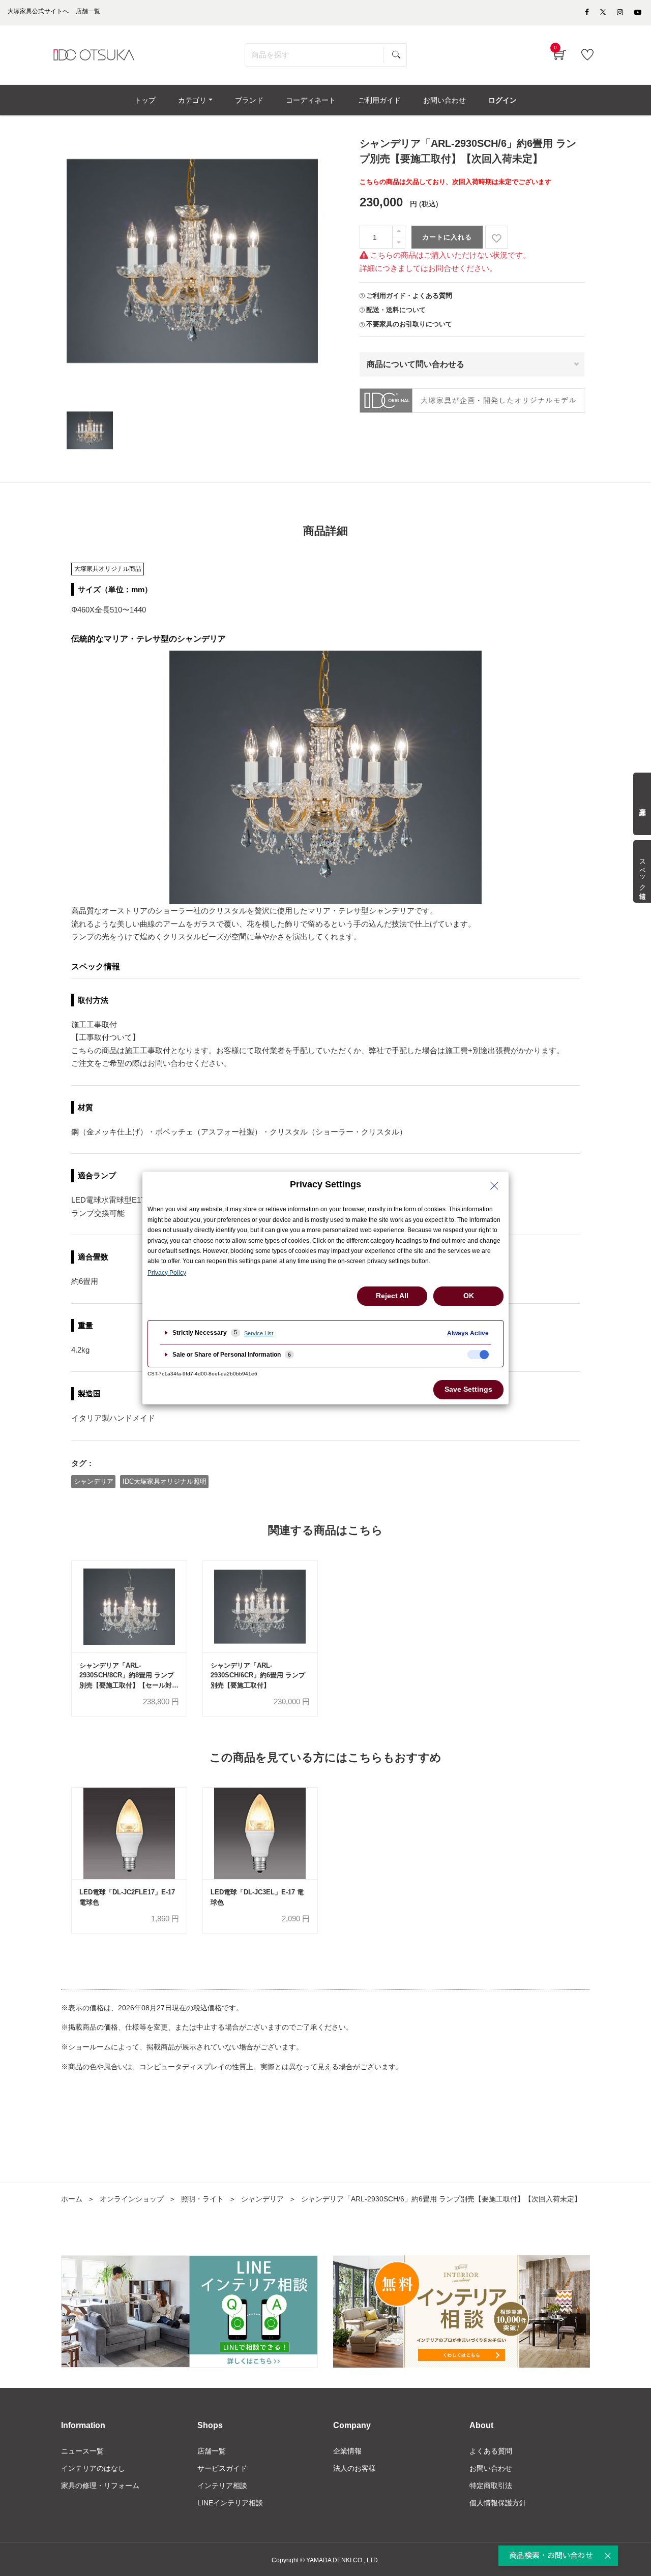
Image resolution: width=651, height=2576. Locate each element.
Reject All (392, 1296)
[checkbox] (478, 1355)
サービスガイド (222, 2468)
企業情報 (347, 2451)
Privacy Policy (167, 1273)
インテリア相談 (222, 2486)
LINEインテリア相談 (230, 2503)
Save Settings (468, 1389)
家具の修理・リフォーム (100, 2486)
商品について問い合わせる (416, 364)
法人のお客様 (354, 2468)
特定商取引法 (491, 2486)
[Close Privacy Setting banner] (494, 1186)
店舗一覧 (212, 2451)
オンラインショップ (132, 2199)
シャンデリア (94, 1481)
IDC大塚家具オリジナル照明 (165, 1481)
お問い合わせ (491, 2468)
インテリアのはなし (93, 2468)
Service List (259, 1333)
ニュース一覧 (82, 2451)
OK (469, 1296)
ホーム (72, 2199)
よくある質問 (491, 2451)
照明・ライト (202, 2199)
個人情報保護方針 (498, 2503)
